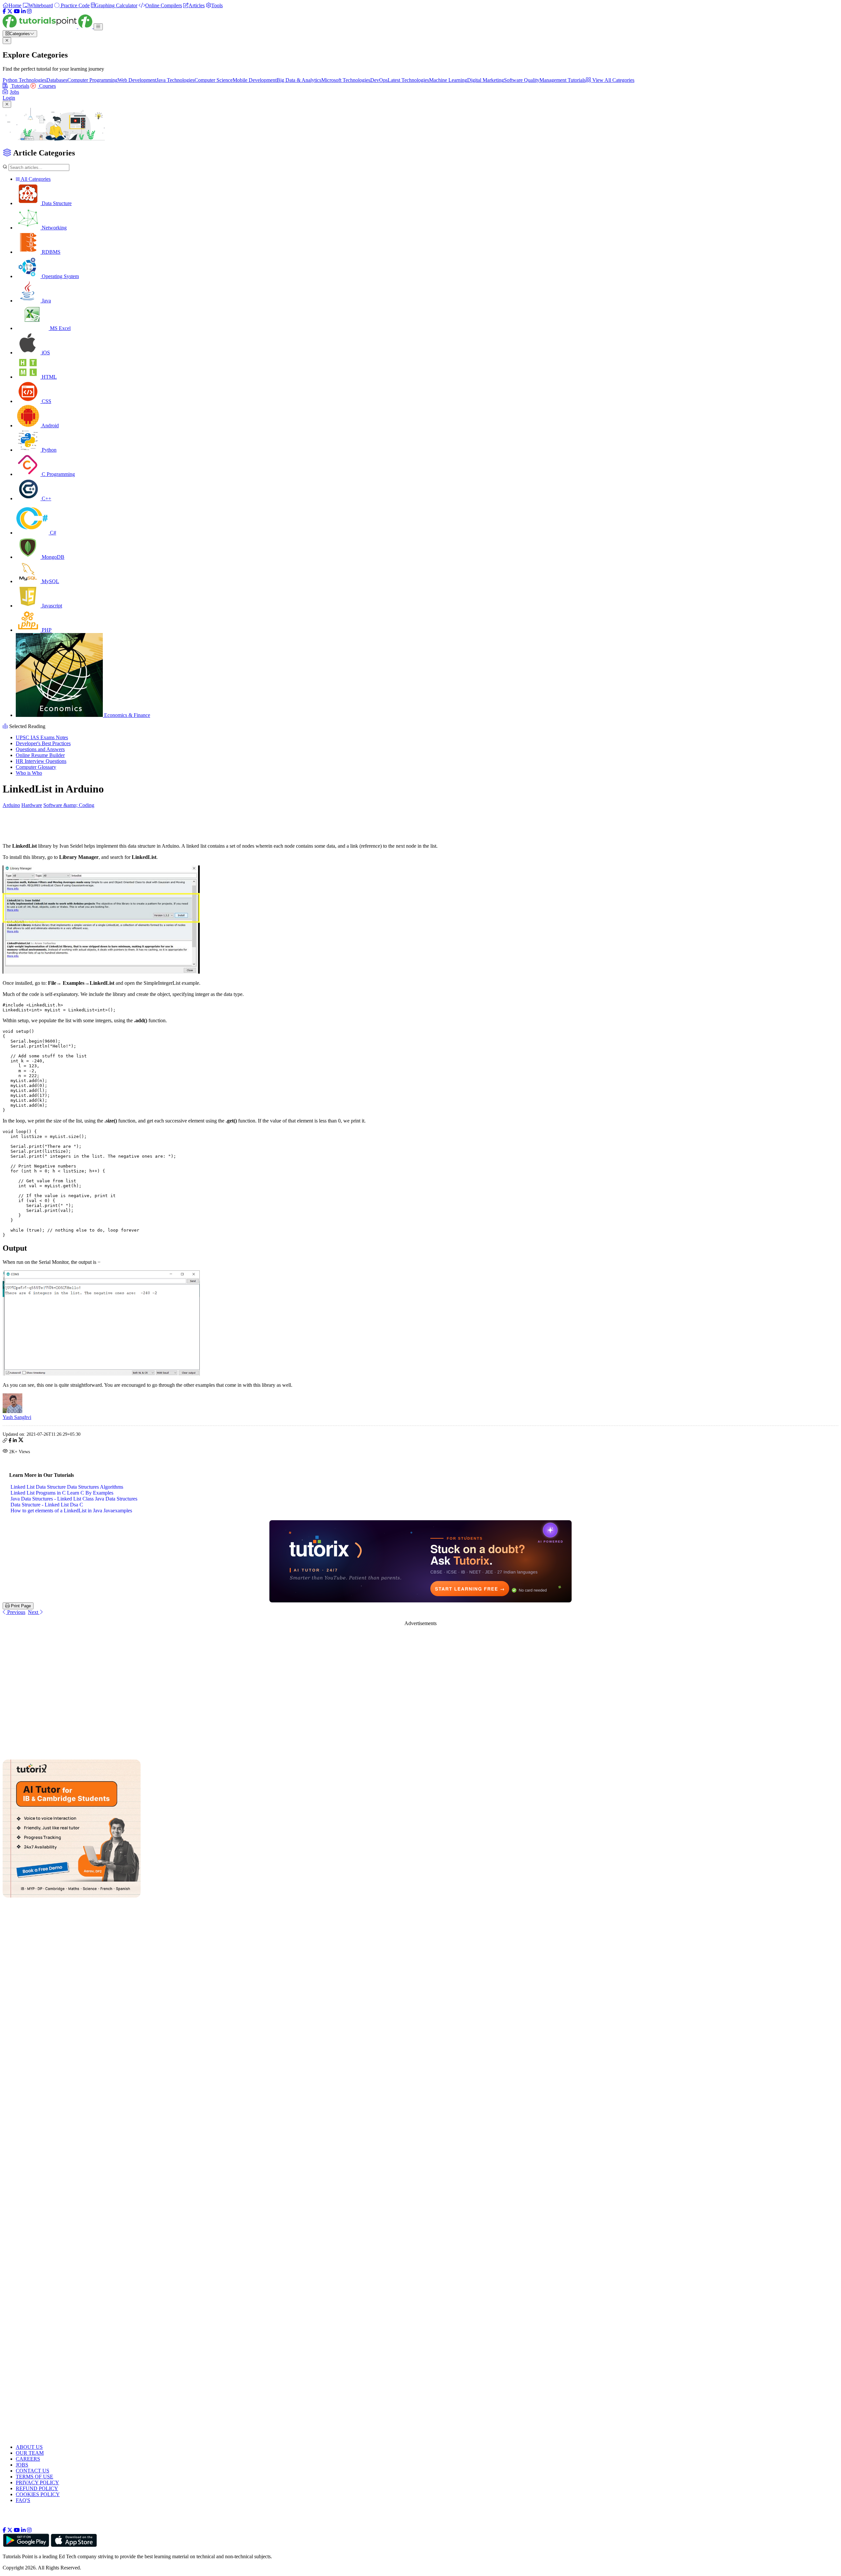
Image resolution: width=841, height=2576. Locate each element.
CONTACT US (33, 2471)
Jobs (14, 92)
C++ (46, 498)
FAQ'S (23, 2500)
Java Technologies (175, 80)
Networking (54, 228)
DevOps (379, 80)
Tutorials (20, 86)
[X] (10, 11)
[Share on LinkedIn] (15, 1441)
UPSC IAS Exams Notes (42, 737)
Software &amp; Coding (69, 805)
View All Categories (613, 80)
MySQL (50, 581)
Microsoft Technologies (346, 80)
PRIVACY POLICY (37, 2482)
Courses (47, 86)
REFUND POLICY (37, 2488)
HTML (49, 377)
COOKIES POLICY (38, 2494)
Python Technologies (24, 80)
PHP (46, 630)
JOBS (22, 2465)
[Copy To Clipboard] (5, 1441)
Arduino (11, 805)
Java (46, 301)
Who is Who (29, 773)
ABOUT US (29, 2447)
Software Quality (522, 80)
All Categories (35, 179)
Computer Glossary (36, 767)
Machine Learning (448, 80)
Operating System (60, 276)
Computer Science (214, 80)
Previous (16, 1612)
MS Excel (60, 328)
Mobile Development (255, 80)
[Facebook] (4, 11)
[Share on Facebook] (10, 1441)
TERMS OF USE (34, 2477)
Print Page (20, 1606)
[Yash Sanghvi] (12, 1411)
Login (9, 98)
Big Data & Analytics (299, 80)
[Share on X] (21, 1441)
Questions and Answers (40, 749)
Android (50, 425)
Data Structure (56, 203)
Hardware (32, 805)
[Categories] (98, 27)
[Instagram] (29, 11)
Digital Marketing (486, 80)
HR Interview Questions (41, 761)
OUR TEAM (30, 2453)
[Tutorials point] (48, 26)
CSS (46, 401)
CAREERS (28, 2459)
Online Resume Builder (40, 755)
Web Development (137, 80)
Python (48, 450)
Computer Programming (92, 80)
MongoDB (52, 557)
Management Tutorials (563, 80)
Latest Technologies (408, 80)
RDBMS (50, 252)
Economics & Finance (126, 715)
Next (34, 1612)
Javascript (51, 606)
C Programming (58, 474)
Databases (57, 80)
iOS (45, 353)
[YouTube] (17, 11)
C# (52, 533)
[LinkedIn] (23, 11)
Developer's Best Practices (43, 743)
